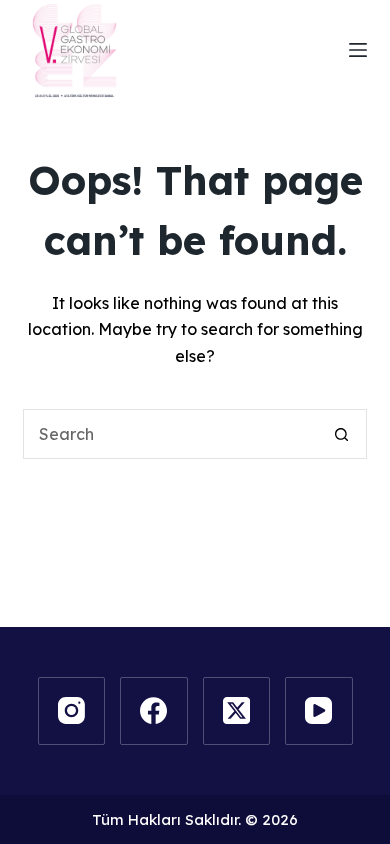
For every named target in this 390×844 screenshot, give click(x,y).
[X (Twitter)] (237, 711)
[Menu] (358, 50)
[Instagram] (72, 711)
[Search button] (342, 434)
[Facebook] (154, 711)
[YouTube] (319, 711)
